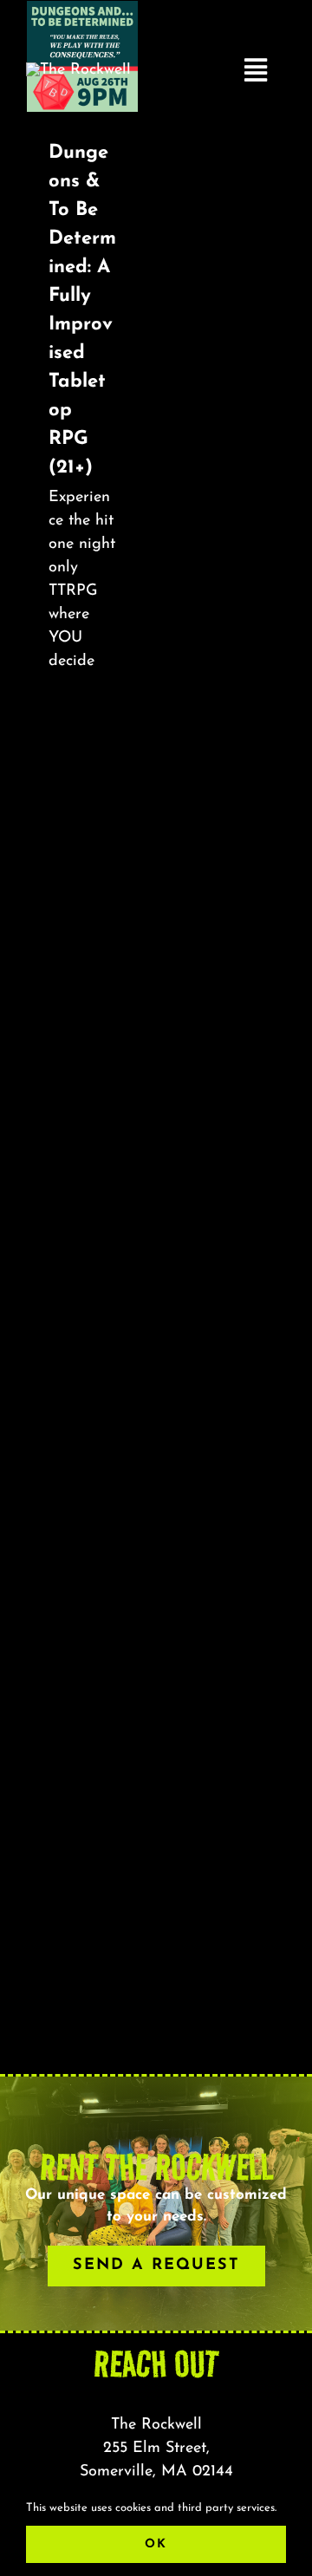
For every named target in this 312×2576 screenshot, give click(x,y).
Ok (156, 2544)
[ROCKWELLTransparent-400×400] (78, 70)
